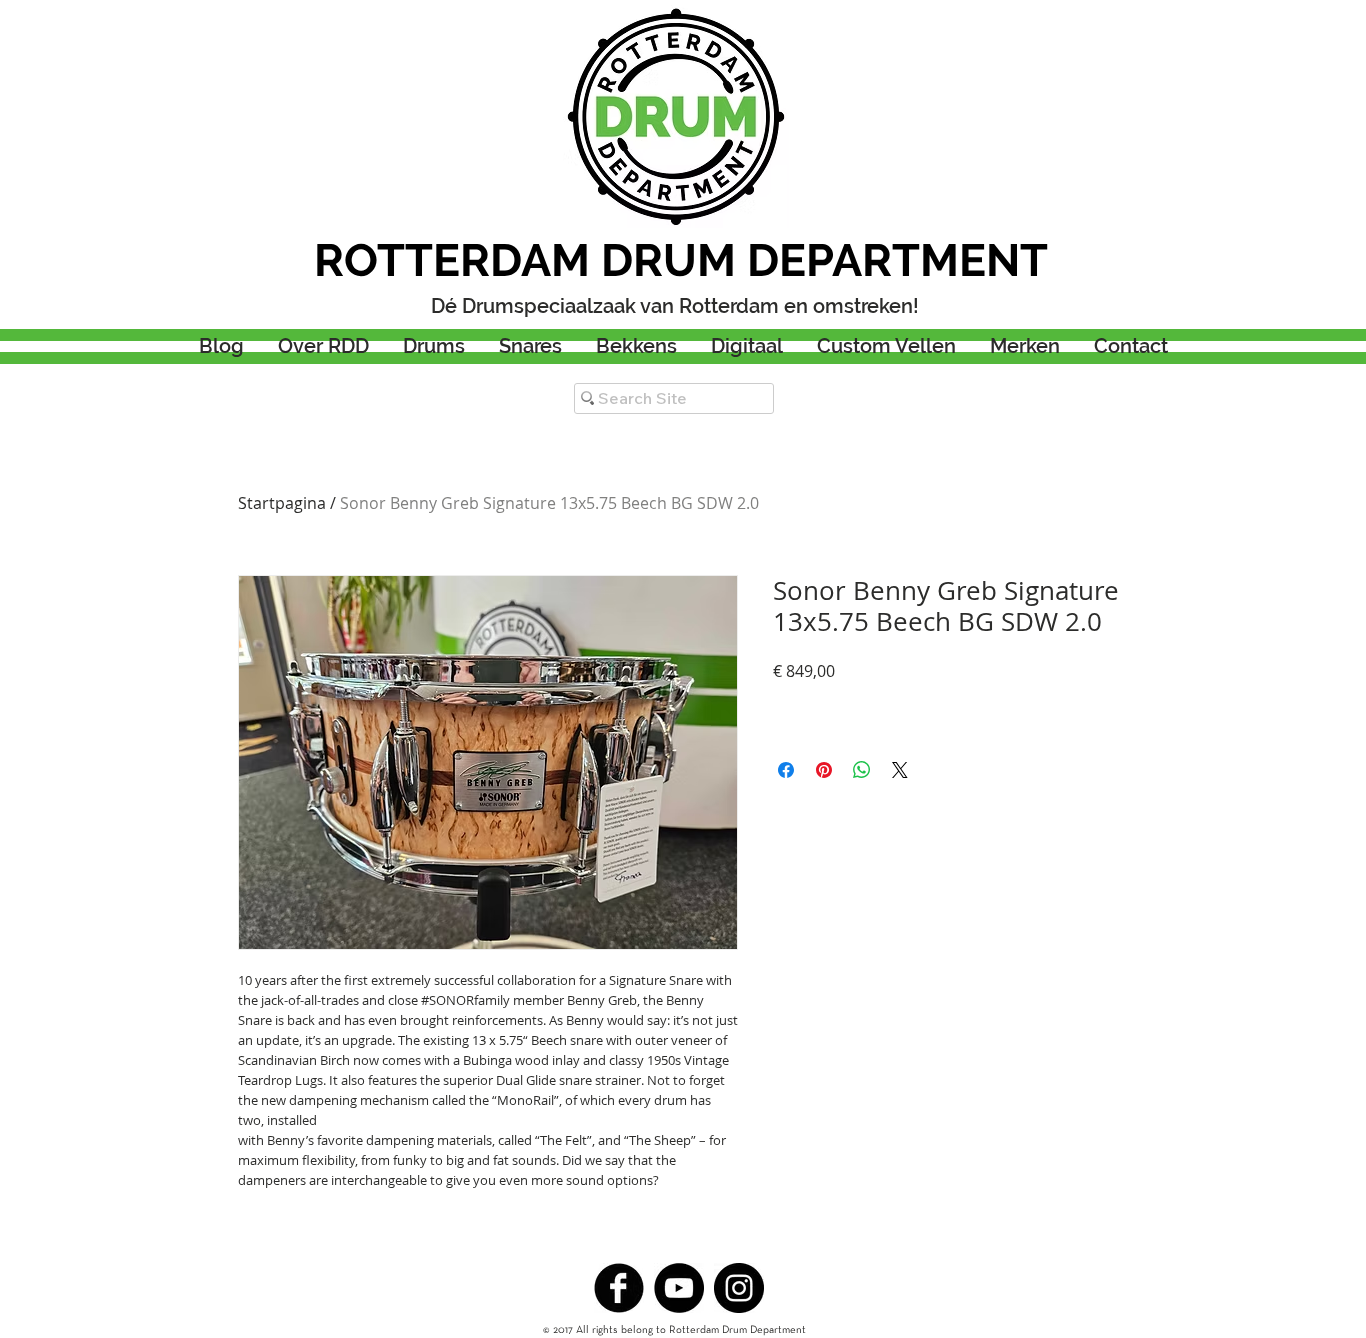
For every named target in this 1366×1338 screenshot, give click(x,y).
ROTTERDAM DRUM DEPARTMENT (681, 260)
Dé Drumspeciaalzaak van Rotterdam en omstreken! (675, 306)
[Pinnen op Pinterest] (824, 770)
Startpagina (282, 503)
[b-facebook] (619, 1288)
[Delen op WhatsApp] (862, 770)
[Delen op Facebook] (786, 770)
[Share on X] (900, 770)
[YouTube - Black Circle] (679, 1288)
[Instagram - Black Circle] (739, 1288)
